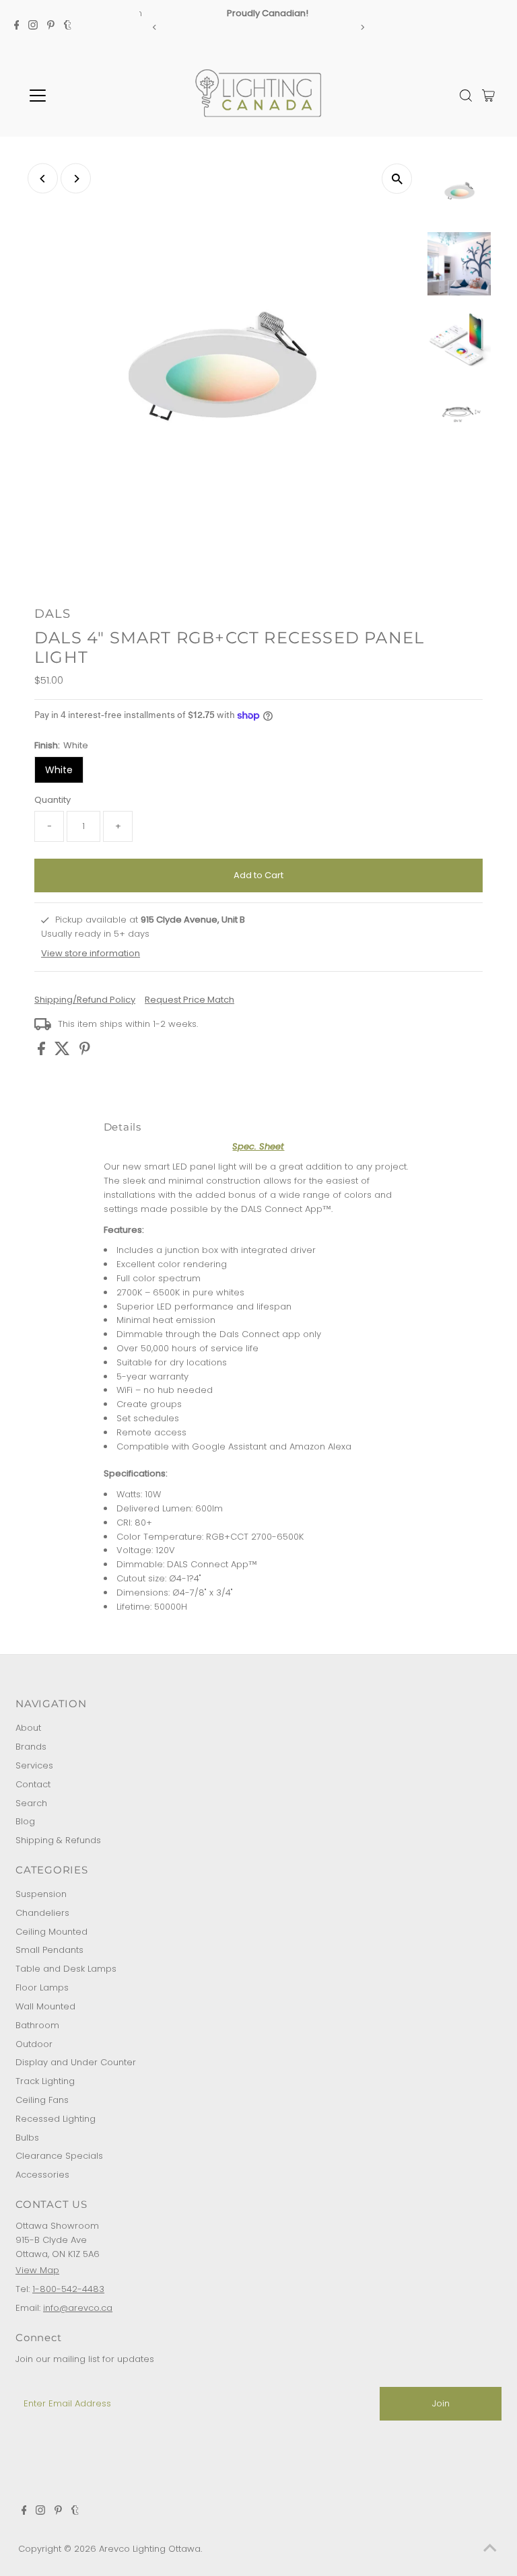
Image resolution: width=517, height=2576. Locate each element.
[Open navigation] (77, 96)
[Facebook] (17, 27)
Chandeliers (42, 1913)
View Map (37, 2270)
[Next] (363, 27)
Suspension (41, 1894)
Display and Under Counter (76, 2062)
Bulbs (27, 2138)
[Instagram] (33, 27)
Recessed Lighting (56, 2119)
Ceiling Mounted (51, 1932)
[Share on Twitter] (64, 1052)
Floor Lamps (42, 1988)
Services (34, 1765)
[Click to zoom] (397, 179)
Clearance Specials (59, 2156)
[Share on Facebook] (43, 1052)
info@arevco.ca (78, 2308)
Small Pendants (49, 1950)
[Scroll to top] (490, 2549)
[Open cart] (488, 96)
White (59, 770)
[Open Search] (466, 96)
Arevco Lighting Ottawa (150, 2549)
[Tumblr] (68, 27)
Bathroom (37, 2025)
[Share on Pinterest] (85, 1052)
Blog (25, 1821)
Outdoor (34, 2044)
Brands (31, 1747)
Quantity (53, 800)
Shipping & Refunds (58, 1840)
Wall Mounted (45, 2006)
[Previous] (154, 27)
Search (31, 1803)
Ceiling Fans (42, 2100)
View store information (91, 953)
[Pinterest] (51, 27)
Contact (33, 1784)
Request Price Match (189, 1000)
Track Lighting (45, 2081)
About (28, 1728)
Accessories (42, 2175)
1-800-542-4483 (68, 2289)
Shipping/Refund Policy (85, 1000)
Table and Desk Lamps (66, 1969)
